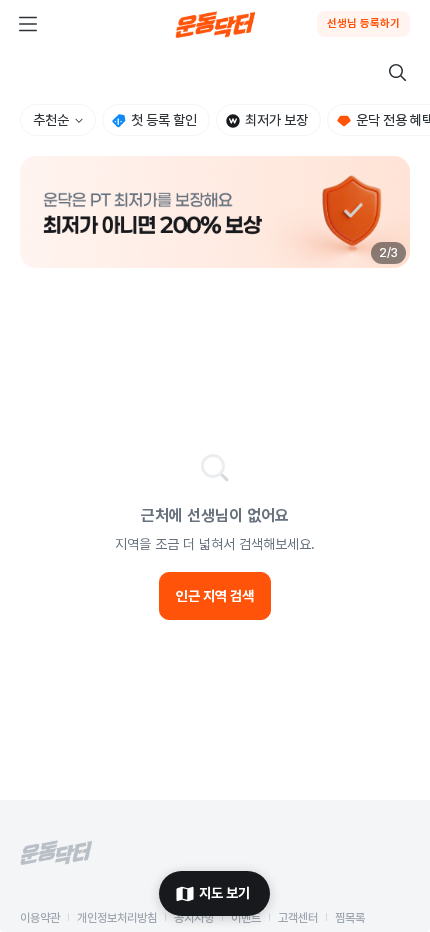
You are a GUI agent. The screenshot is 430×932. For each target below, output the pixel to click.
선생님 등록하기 (363, 23)
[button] (215, 212)
